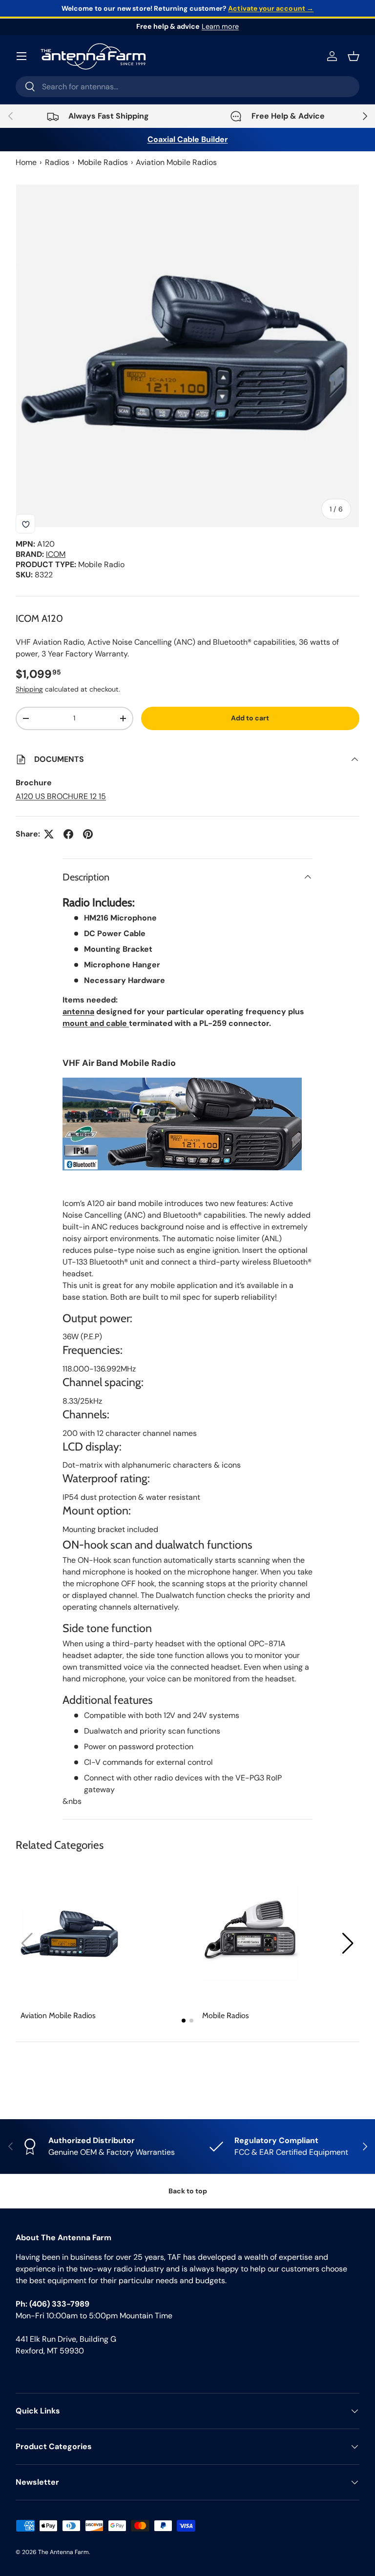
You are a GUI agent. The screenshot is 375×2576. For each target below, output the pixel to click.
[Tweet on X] (49, 834)
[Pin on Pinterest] (88, 834)
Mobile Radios (103, 162)
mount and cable (96, 1023)
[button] (348, 1943)
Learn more (220, 26)
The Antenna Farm (63, 2552)
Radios (57, 162)
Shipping (29, 689)
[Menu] (21, 56)
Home (26, 162)
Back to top (188, 2191)
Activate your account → (271, 8)
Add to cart (250, 718)
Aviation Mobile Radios (176, 162)
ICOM (56, 554)
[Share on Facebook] (68, 834)
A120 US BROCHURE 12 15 (61, 796)
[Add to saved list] (25, 524)
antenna (78, 1012)
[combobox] (187, 87)
